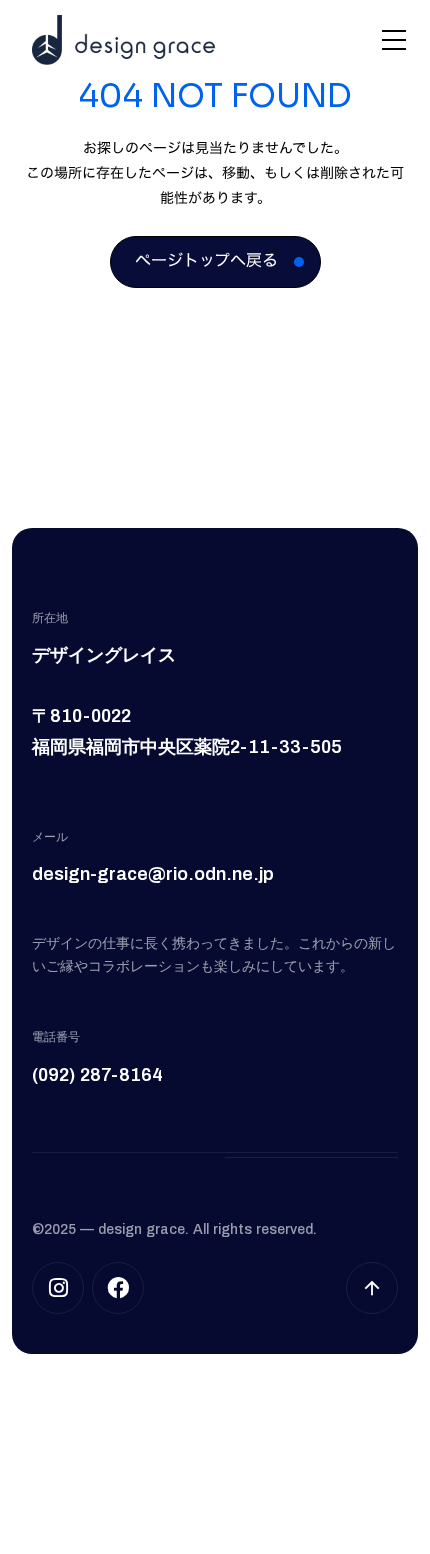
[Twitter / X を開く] (58, 1288)
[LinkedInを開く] (118, 1288)
